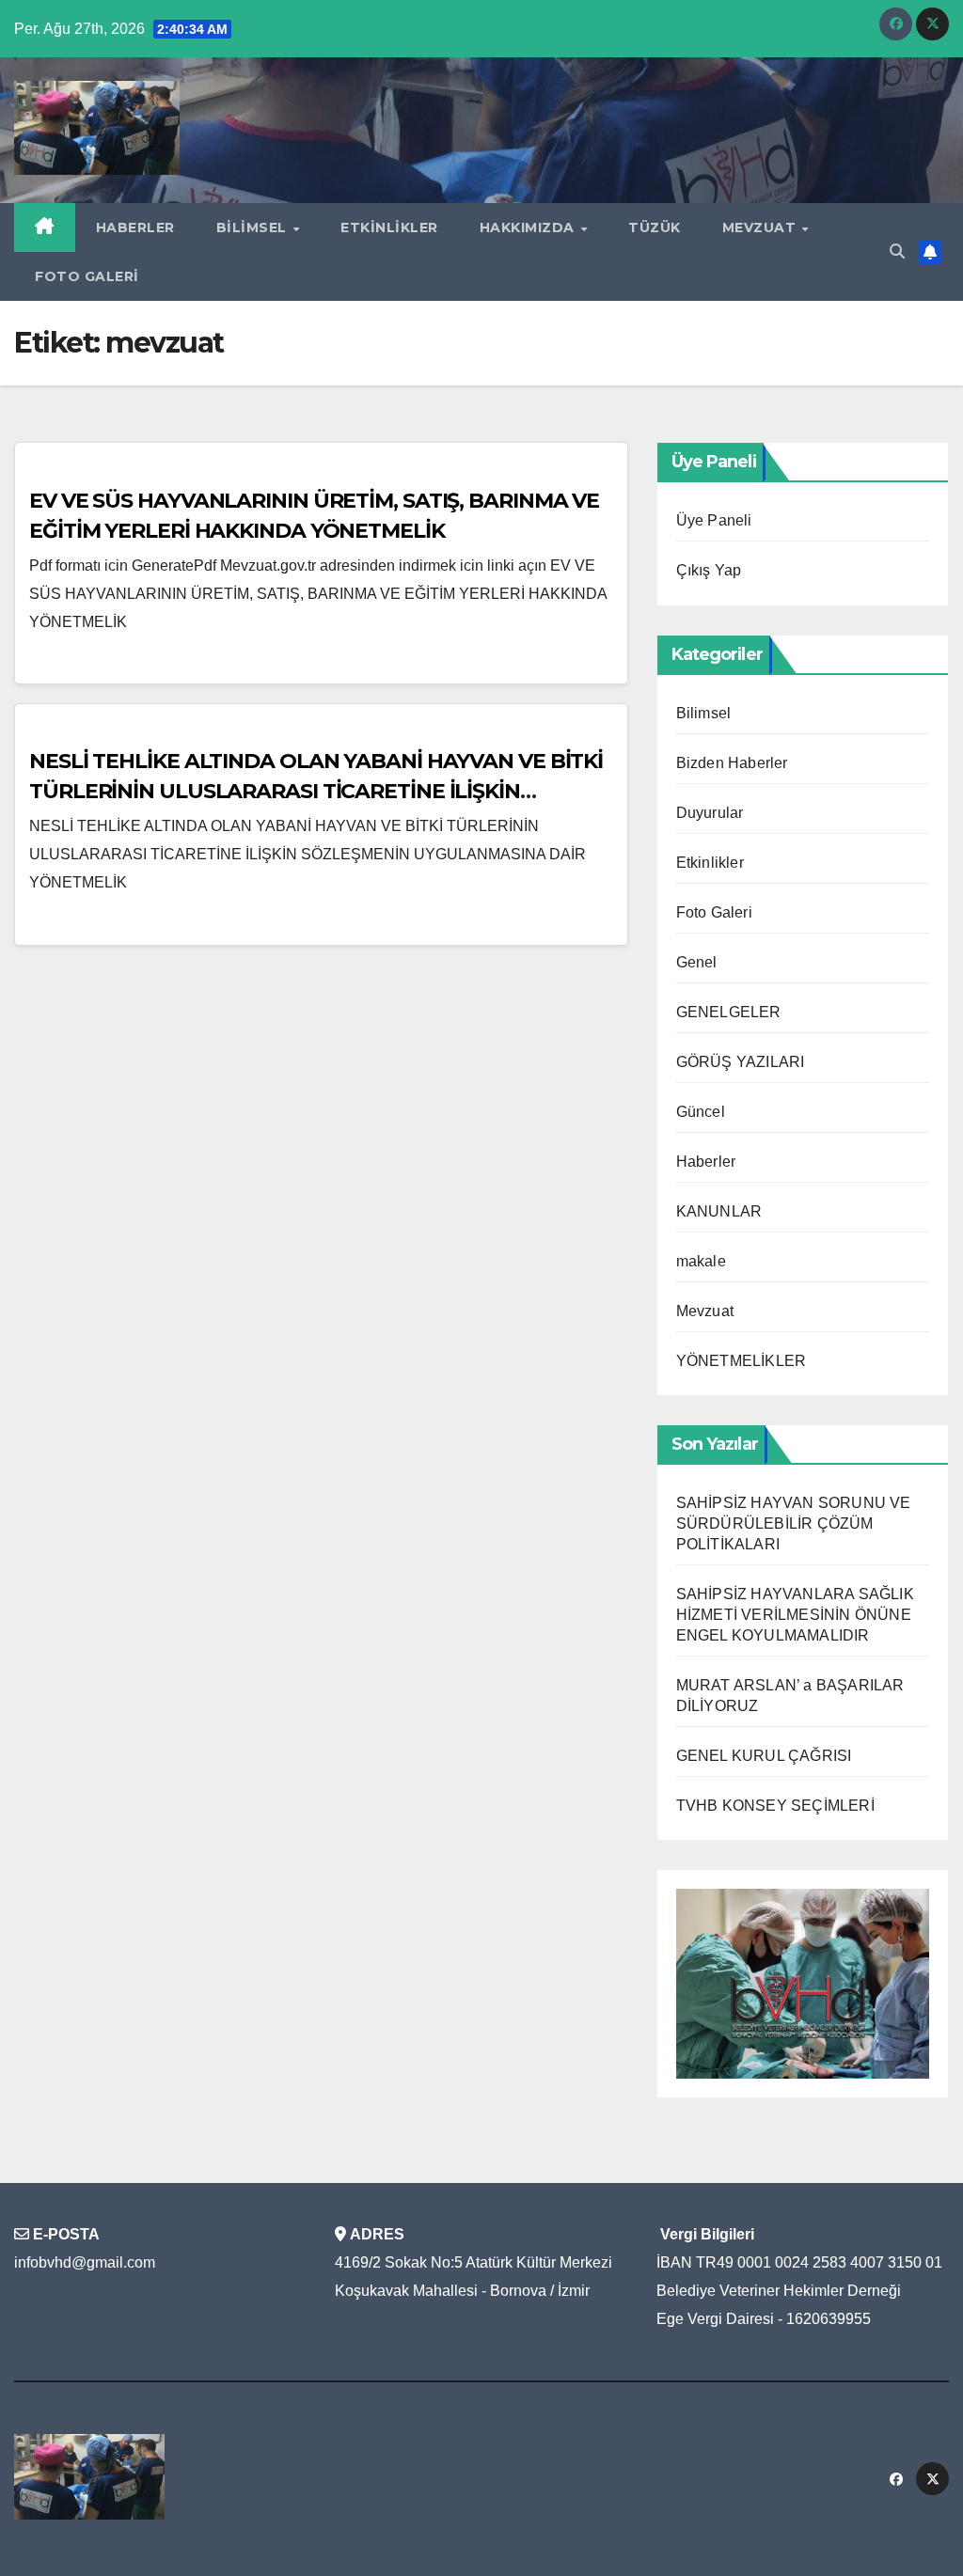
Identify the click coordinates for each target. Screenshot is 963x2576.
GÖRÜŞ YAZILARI (741, 1062)
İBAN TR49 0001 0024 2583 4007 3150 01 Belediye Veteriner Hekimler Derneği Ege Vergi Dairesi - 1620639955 (799, 2291)
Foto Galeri (87, 276)
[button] (897, 251)
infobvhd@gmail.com (85, 2262)
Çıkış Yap (709, 570)
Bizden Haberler (732, 763)
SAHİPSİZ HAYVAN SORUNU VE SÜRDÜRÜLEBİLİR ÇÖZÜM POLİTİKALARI (794, 1524)
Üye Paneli (714, 520)
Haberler (135, 228)
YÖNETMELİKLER (742, 1361)
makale (701, 1261)
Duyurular (710, 813)
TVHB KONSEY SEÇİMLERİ (775, 1806)
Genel (697, 962)
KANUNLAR (719, 1211)
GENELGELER (729, 1012)
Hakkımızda (529, 228)
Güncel (701, 1112)
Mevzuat (761, 228)
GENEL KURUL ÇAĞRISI (764, 1756)
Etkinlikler (389, 228)
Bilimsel (254, 228)
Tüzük (655, 228)
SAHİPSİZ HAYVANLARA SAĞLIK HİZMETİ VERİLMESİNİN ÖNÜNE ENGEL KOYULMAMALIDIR (795, 1615)
